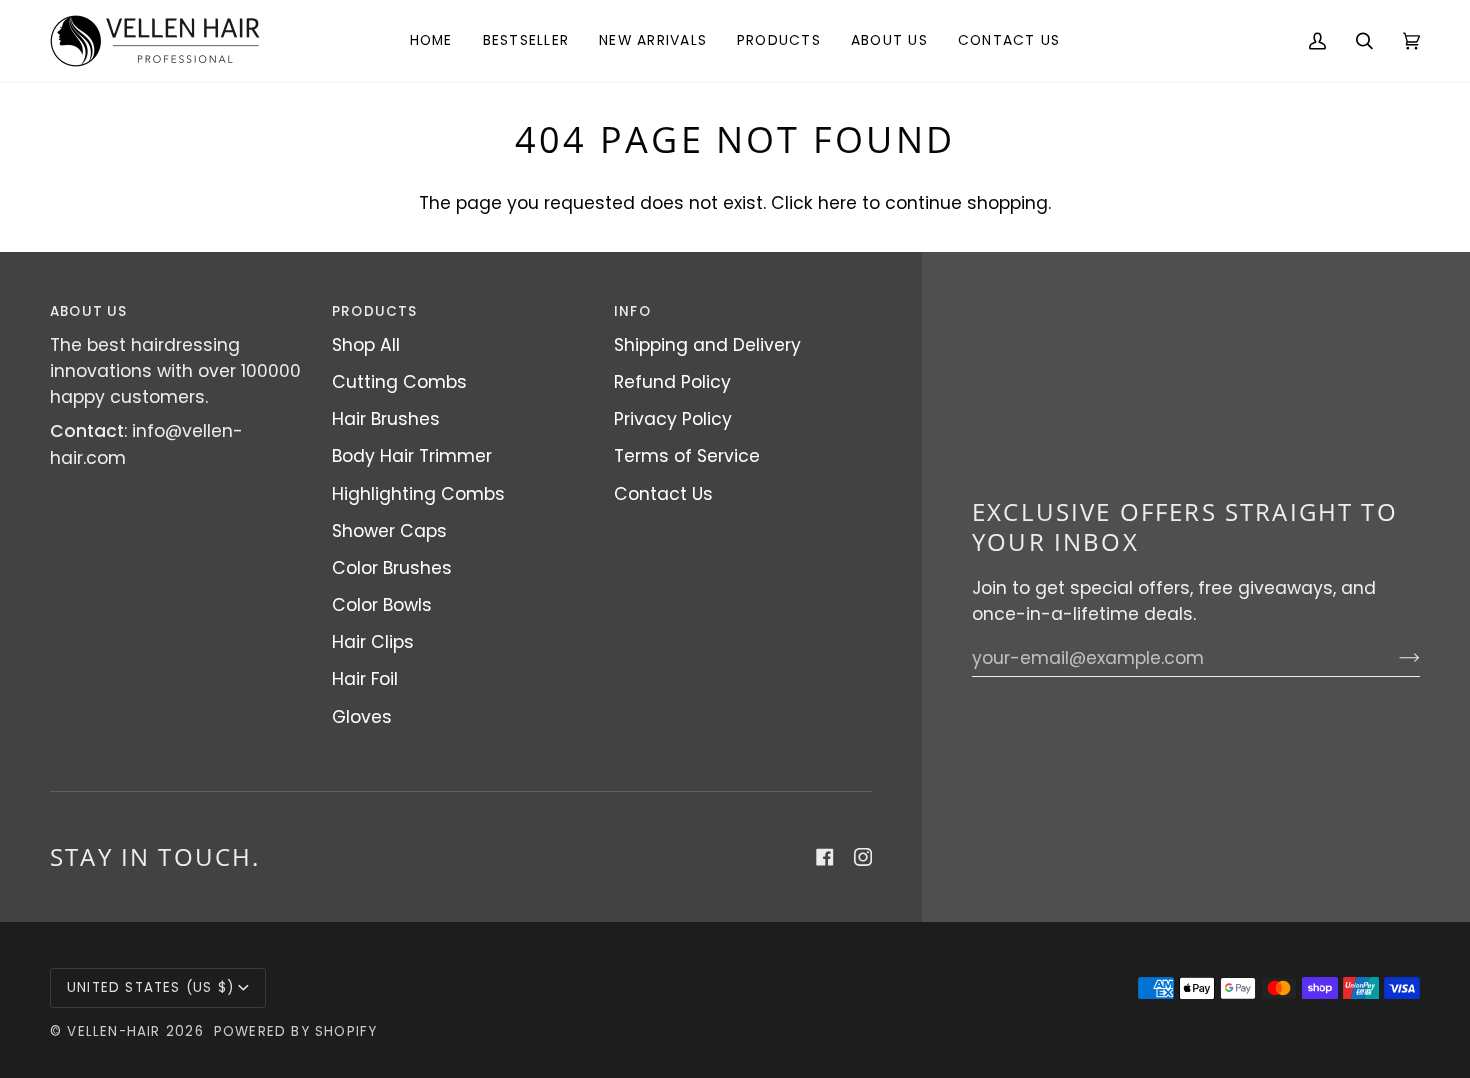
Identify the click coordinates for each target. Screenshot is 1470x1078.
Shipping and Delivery (707, 345)
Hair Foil (365, 679)
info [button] (632, 311)
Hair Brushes (386, 419)
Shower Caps (389, 531)
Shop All (366, 345)
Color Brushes (392, 568)
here (837, 203)
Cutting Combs (399, 382)
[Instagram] (863, 857)
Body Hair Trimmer (412, 456)
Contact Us (663, 494)
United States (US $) (150, 987)
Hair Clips (373, 642)
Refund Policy (672, 382)
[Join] (1393, 658)
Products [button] (375, 311)
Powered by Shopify (296, 1031)
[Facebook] (825, 857)
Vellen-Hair (113, 1031)
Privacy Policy (673, 419)
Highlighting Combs (418, 494)
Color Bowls (382, 605)
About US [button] (89, 311)
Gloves (362, 717)
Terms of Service (687, 456)
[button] (779, 41)
